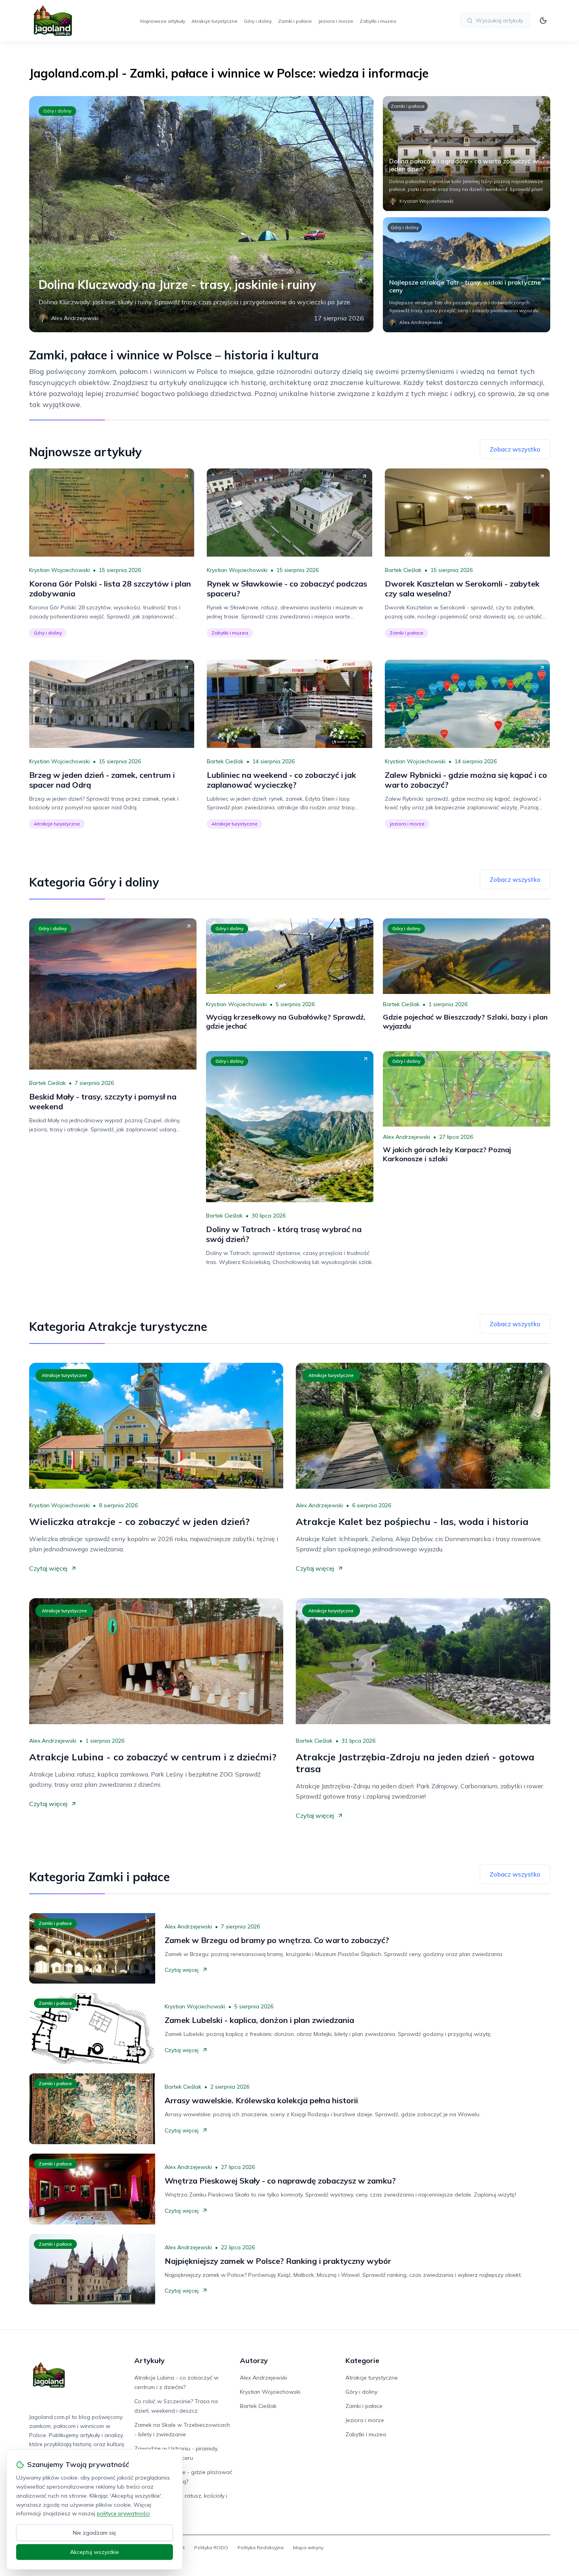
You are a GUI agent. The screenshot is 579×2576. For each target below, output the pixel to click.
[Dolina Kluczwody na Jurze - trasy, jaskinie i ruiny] (201, 214)
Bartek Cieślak (403, 570)
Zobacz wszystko (515, 449)
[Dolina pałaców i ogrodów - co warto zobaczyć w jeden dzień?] (467, 154)
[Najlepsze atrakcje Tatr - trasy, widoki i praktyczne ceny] (467, 275)
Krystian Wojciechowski (59, 570)
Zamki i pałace (295, 21)
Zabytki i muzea (378, 21)
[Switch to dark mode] (543, 20)
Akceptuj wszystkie (95, 2552)
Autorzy (254, 2360)
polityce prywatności (123, 2513)
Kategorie (362, 2360)
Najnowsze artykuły (163, 21)
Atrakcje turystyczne (214, 21)
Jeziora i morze (336, 21)
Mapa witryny (308, 2547)
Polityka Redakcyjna (261, 2547)
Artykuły (149, 2360)
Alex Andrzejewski (406, 1137)
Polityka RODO (211, 2547)
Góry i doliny (258, 21)
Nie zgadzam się (95, 2533)
